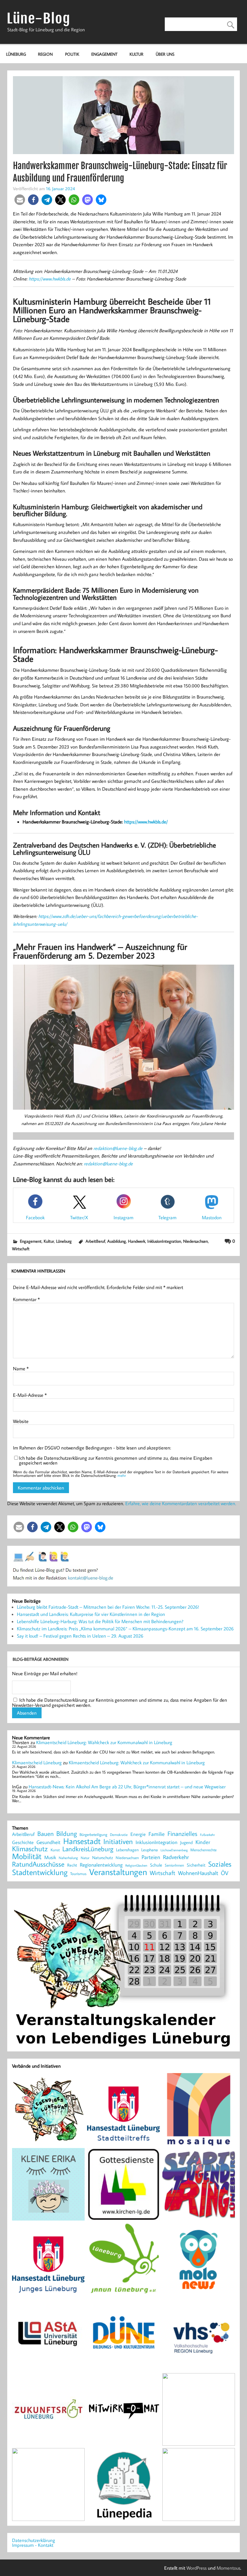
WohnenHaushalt (198, 1873)
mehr (122, 1475)
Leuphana (150, 1850)
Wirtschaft (21, 1249)
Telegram (167, 1217)
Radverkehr (176, 1857)
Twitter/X (79, 1217)
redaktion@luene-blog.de (118, 1148)
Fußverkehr (207, 1835)
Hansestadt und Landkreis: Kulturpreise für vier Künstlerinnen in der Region (91, 1614)
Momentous (228, 2568)
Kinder (203, 1842)
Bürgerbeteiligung (93, 1835)
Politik (72, 54)
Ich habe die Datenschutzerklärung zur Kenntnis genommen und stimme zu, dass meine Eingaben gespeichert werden (116, 1460)
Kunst (55, 1850)
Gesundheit (48, 1842)
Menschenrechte (203, 1850)
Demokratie (119, 1835)
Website (21, 1421)
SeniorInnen (174, 1865)
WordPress (197, 2568)
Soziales (220, 1864)
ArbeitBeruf (95, 1241)
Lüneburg (16, 54)
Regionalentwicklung (101, 1865)
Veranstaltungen (118, 1872)
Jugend (186, 1843)
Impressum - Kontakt (33, 2545)
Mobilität (27, 1856)
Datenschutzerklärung (34, 2540)
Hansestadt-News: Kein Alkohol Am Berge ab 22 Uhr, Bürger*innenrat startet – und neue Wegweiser (127, 1787)
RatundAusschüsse (38, 1864)
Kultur (136, 54)
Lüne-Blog (39, 19)
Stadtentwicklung (40, 1872)
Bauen (45, 1834)
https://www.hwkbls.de (50, 279)
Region (45, 54)
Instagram (123, 1217)
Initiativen (118, 1841)
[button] (20, 200)
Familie (157, 1834)
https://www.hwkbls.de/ (146, 822)
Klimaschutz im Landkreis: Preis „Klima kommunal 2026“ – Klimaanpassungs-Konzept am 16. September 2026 (125, 1629)
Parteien (151, 1857)
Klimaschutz (30, 1849)
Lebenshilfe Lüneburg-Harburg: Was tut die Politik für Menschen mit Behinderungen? (100, 1621)
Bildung (67, 1834)
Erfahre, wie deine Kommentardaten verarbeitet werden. (181, 1503)
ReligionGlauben (136, 1866)
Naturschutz (103, 1858)
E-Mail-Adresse (30, 1395)
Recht (72, 1865)
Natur (85, 1858)
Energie (138, 1834)
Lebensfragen (127, 1850)
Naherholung (68, 1858)
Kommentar (26, 1299)
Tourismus (78, 1874)
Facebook (35, 1217)
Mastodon (212, 1217)
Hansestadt (82, 1841)
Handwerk (137, 1241)
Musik (50, 1857)
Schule (156, 1865)
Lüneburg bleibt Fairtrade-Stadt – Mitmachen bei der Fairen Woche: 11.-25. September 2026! (108, 1607)
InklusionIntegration (164, 1241)
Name (21, 1369)
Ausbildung (117, 1241)
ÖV (225, 1873)
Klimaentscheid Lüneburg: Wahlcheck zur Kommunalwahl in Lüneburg (104, 1742)
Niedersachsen (195, 1241)
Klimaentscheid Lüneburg (37, 1762)
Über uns (165, 54)
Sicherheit (196, 1865)
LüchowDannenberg (174, 1850)
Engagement (104, 54)
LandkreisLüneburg (88, 1849)
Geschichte (23, 1842)
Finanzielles (182, 1834)
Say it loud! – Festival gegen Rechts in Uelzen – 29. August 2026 (80, 1636)
